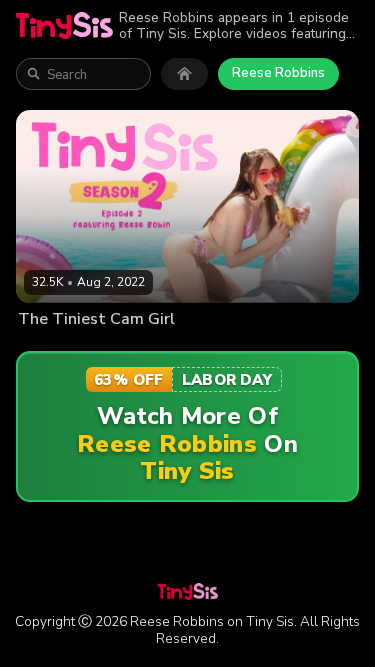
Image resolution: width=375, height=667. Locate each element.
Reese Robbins (278, 73)
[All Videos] (184, 74)
